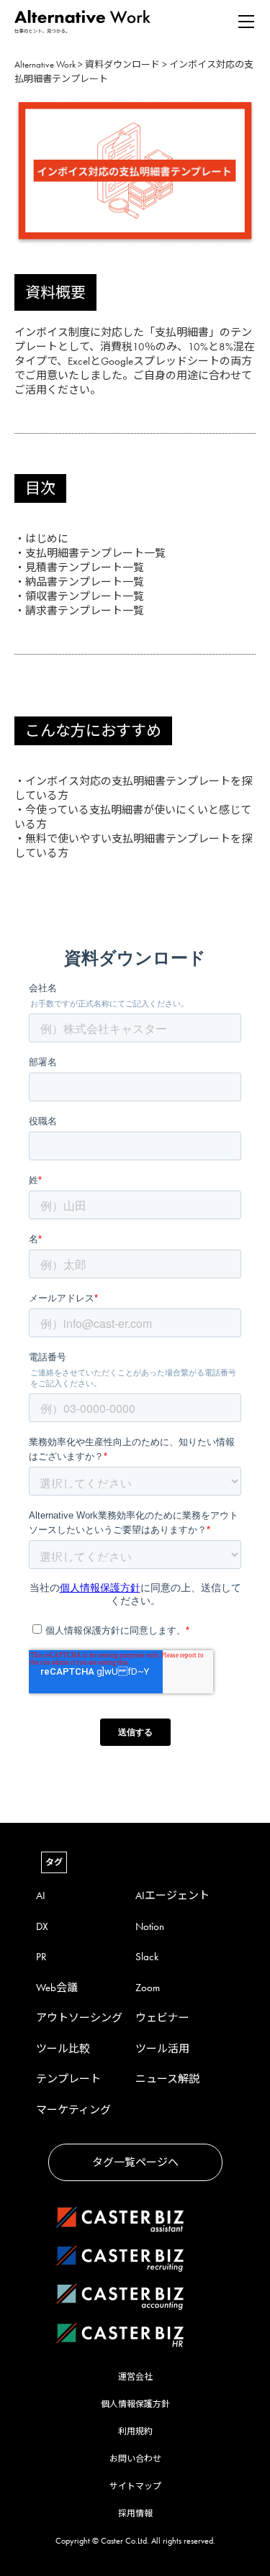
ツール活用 (162, 2049)
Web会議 (57, 1988)
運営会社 (135, 2377)
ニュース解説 (167, 2079)
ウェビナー (162, 2018)
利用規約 (135, 2431)
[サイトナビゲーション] (246, 22)
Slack (147, 1957)
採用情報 (135, 2513)
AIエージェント (172, 1895)
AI (41, 1895)
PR (41, 1957)
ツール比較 (63, 2049)
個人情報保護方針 (135, 2404)
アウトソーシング (79, 2018)
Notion (150, 1926)
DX (42, 1926)
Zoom (148, 1988)
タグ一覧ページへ (135, 2162)
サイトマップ (135, 2486)
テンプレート (68, 2079)
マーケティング (73, 2110)
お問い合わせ (135, 2459)
